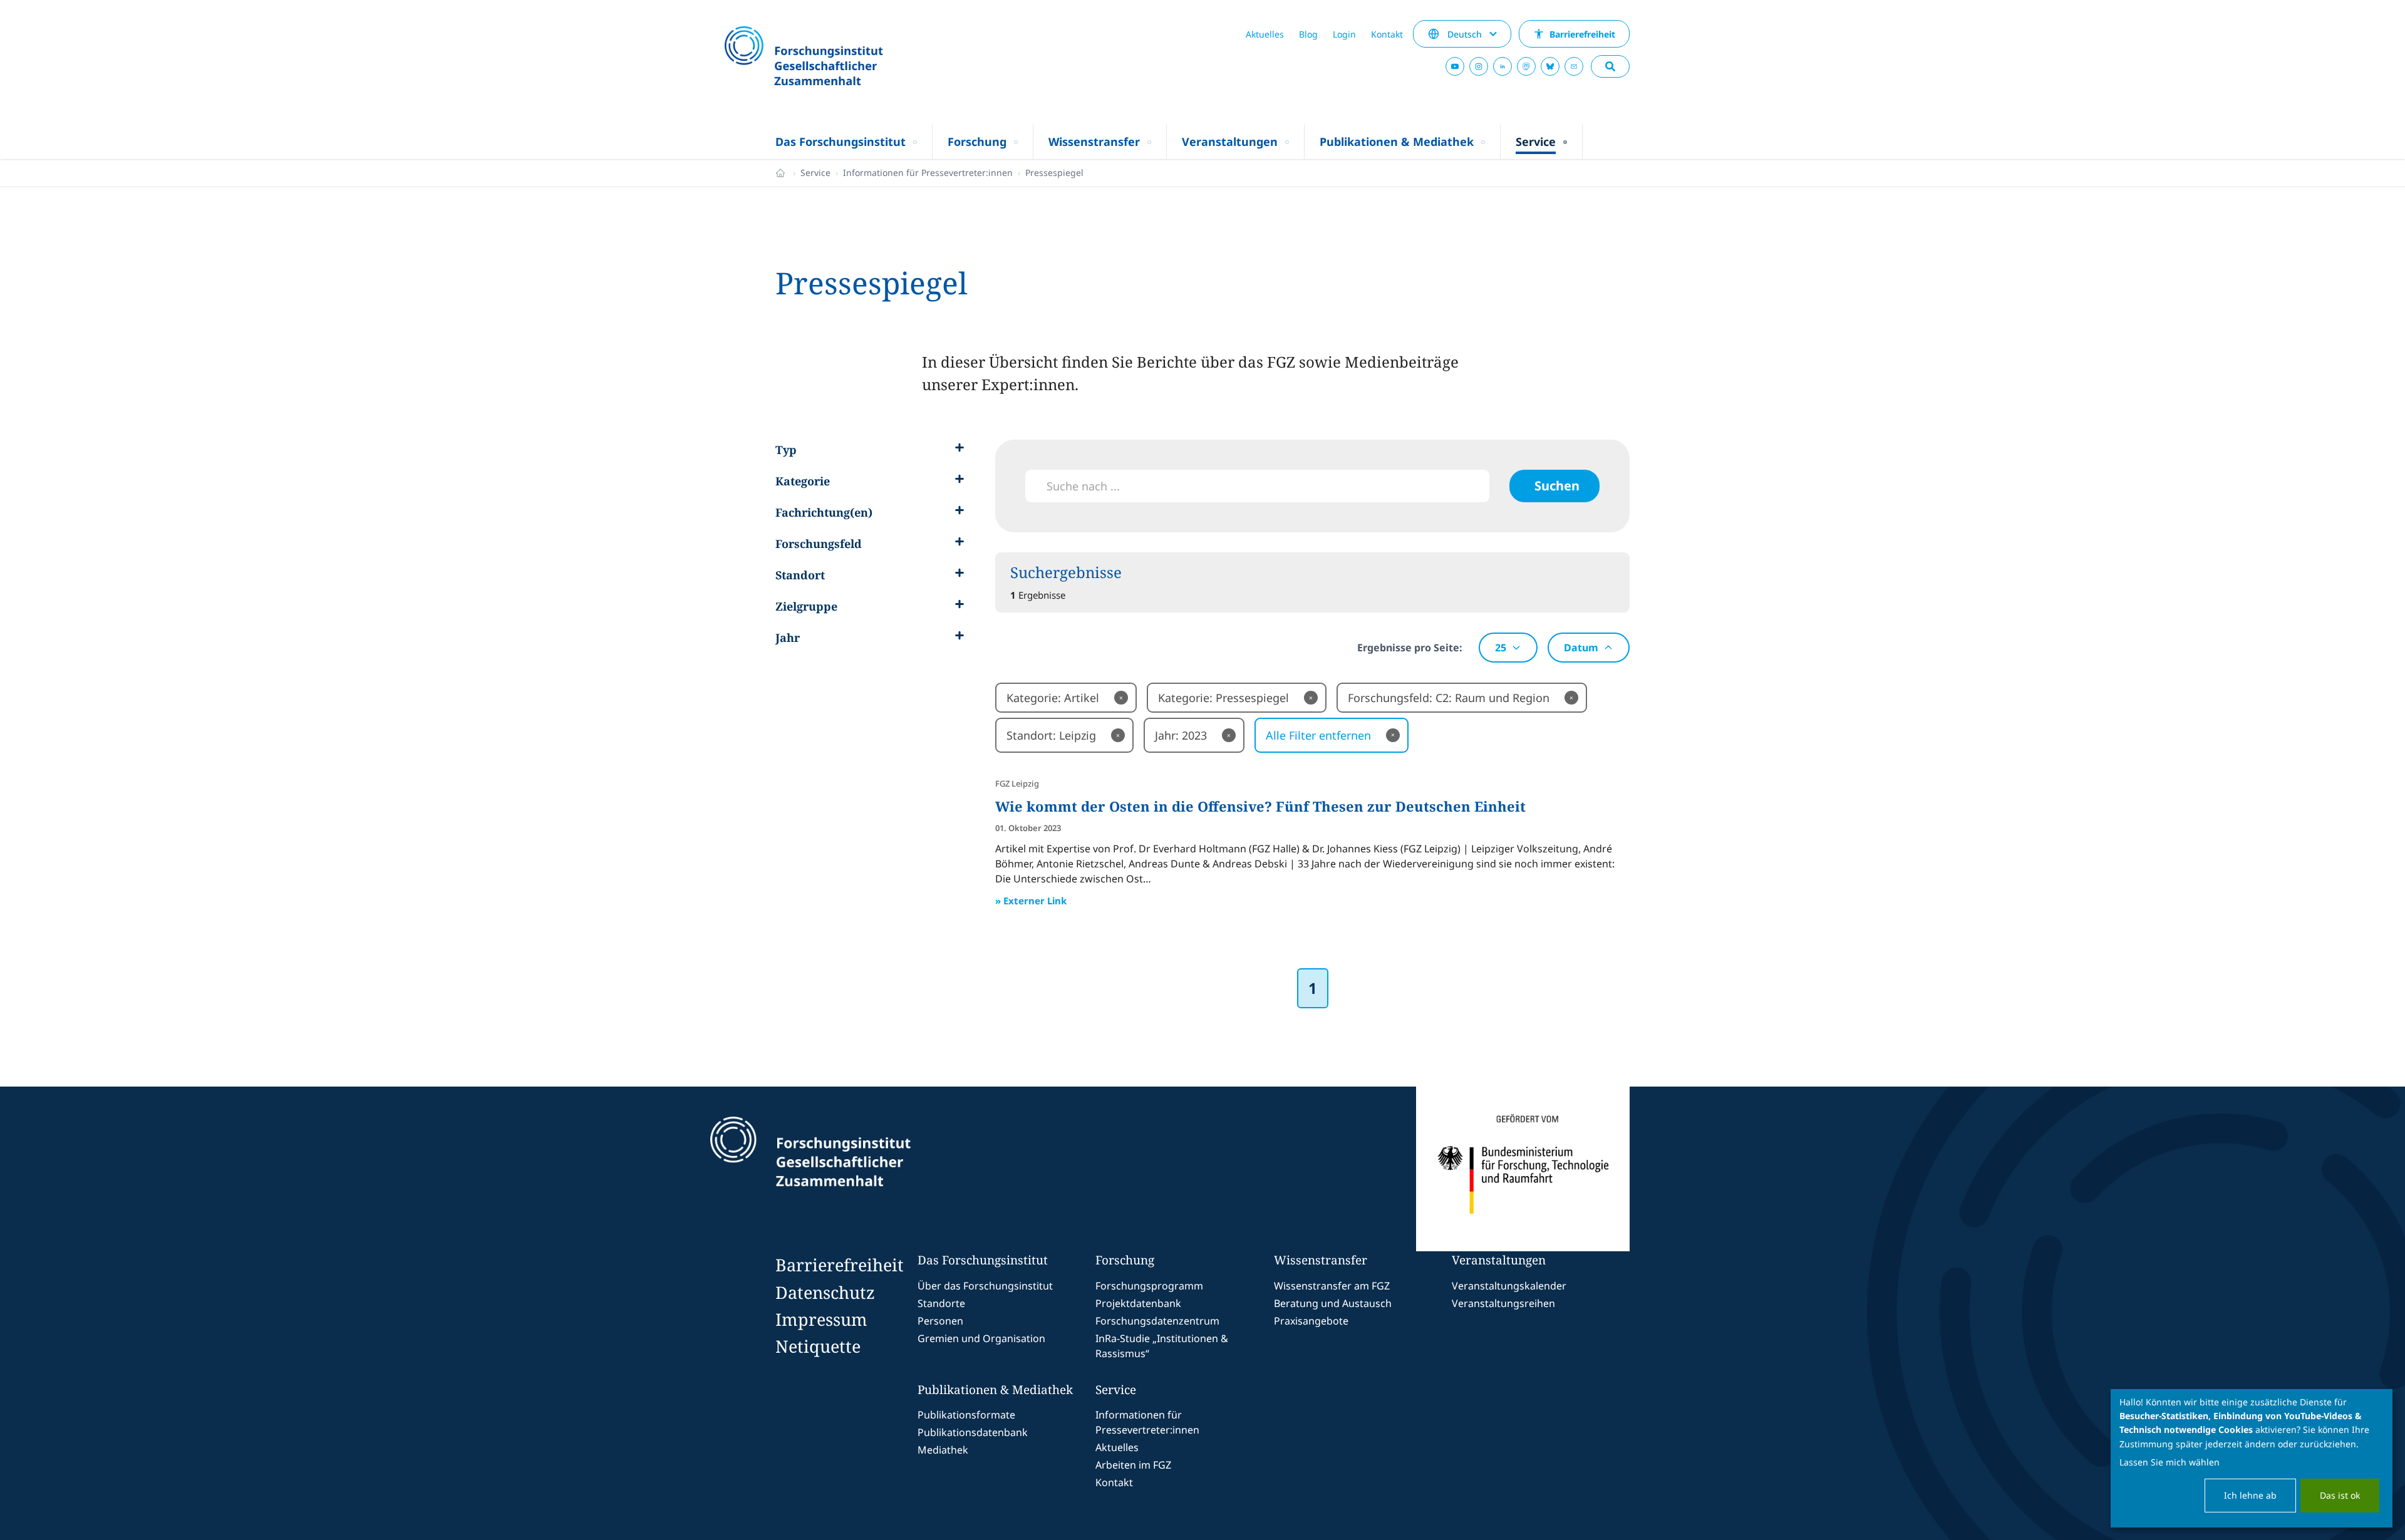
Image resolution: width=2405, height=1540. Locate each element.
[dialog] (2252, 1458)
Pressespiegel (1054, 173)
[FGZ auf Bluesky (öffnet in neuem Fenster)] (1550, 66)
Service (815, 173)
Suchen (1557, 486)
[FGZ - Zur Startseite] (837, 57)
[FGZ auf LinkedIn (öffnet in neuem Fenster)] (1502, 66)
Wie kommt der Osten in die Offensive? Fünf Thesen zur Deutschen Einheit (1260, 806)
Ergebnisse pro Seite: (1410, 648)
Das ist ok (2340, 1495)
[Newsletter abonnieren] (1574, 66)
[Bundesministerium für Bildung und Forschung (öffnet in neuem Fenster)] (1523, 1169)
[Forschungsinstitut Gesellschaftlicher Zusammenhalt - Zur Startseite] (868, 1169)
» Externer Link (1031, 901)
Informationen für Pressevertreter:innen (928, 173)
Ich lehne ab (2250, 1495)
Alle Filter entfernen (1330, 735)
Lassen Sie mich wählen (2170, 1462)
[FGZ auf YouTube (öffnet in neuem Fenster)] (1455, 66)
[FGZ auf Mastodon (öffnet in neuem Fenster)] (1526, 66)
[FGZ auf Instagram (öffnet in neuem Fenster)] (1479, 66)
